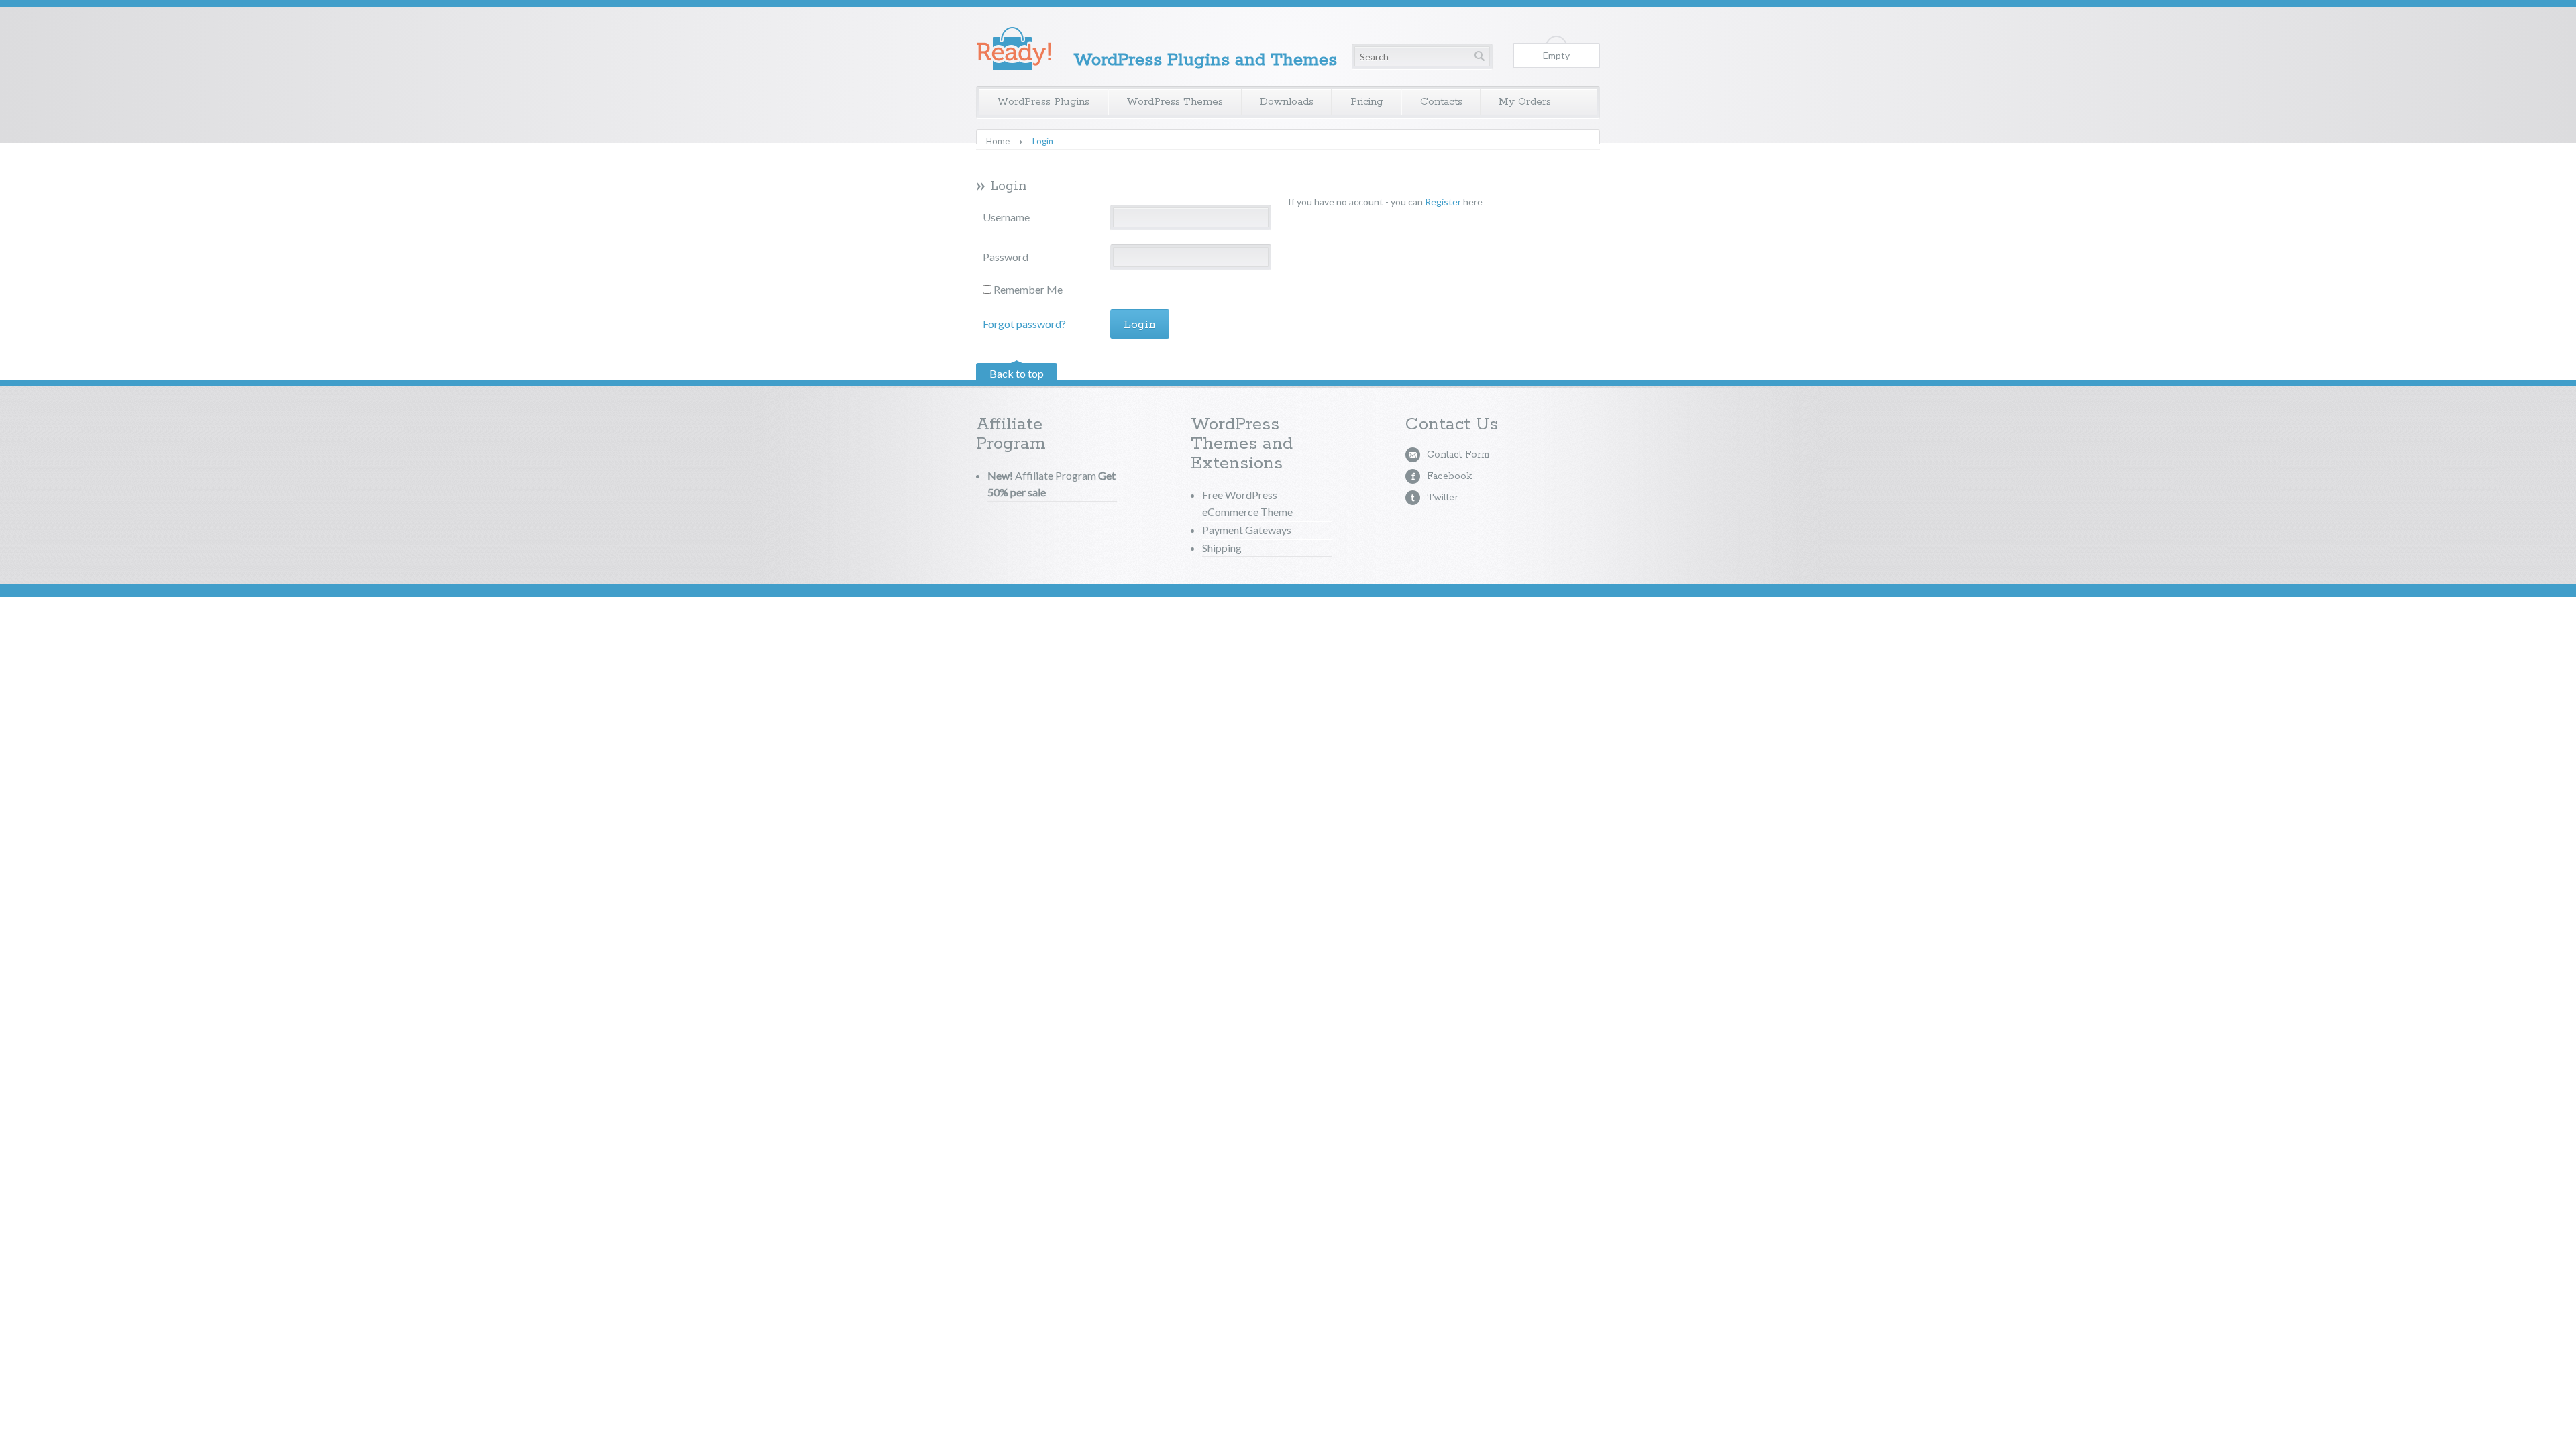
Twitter (1443, 498)
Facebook (1449, 476)
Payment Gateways (1247, 530)
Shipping (1222, 548)
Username (1006, 217)
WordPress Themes (1175, 102)
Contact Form (1458, 455)
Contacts (1441, 102)
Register (1443, 202)
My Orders (1525, 102)
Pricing (1367, 102)
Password (1006, 257)
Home (998, 141)
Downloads (1287, 102)
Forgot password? (1024, 324)
